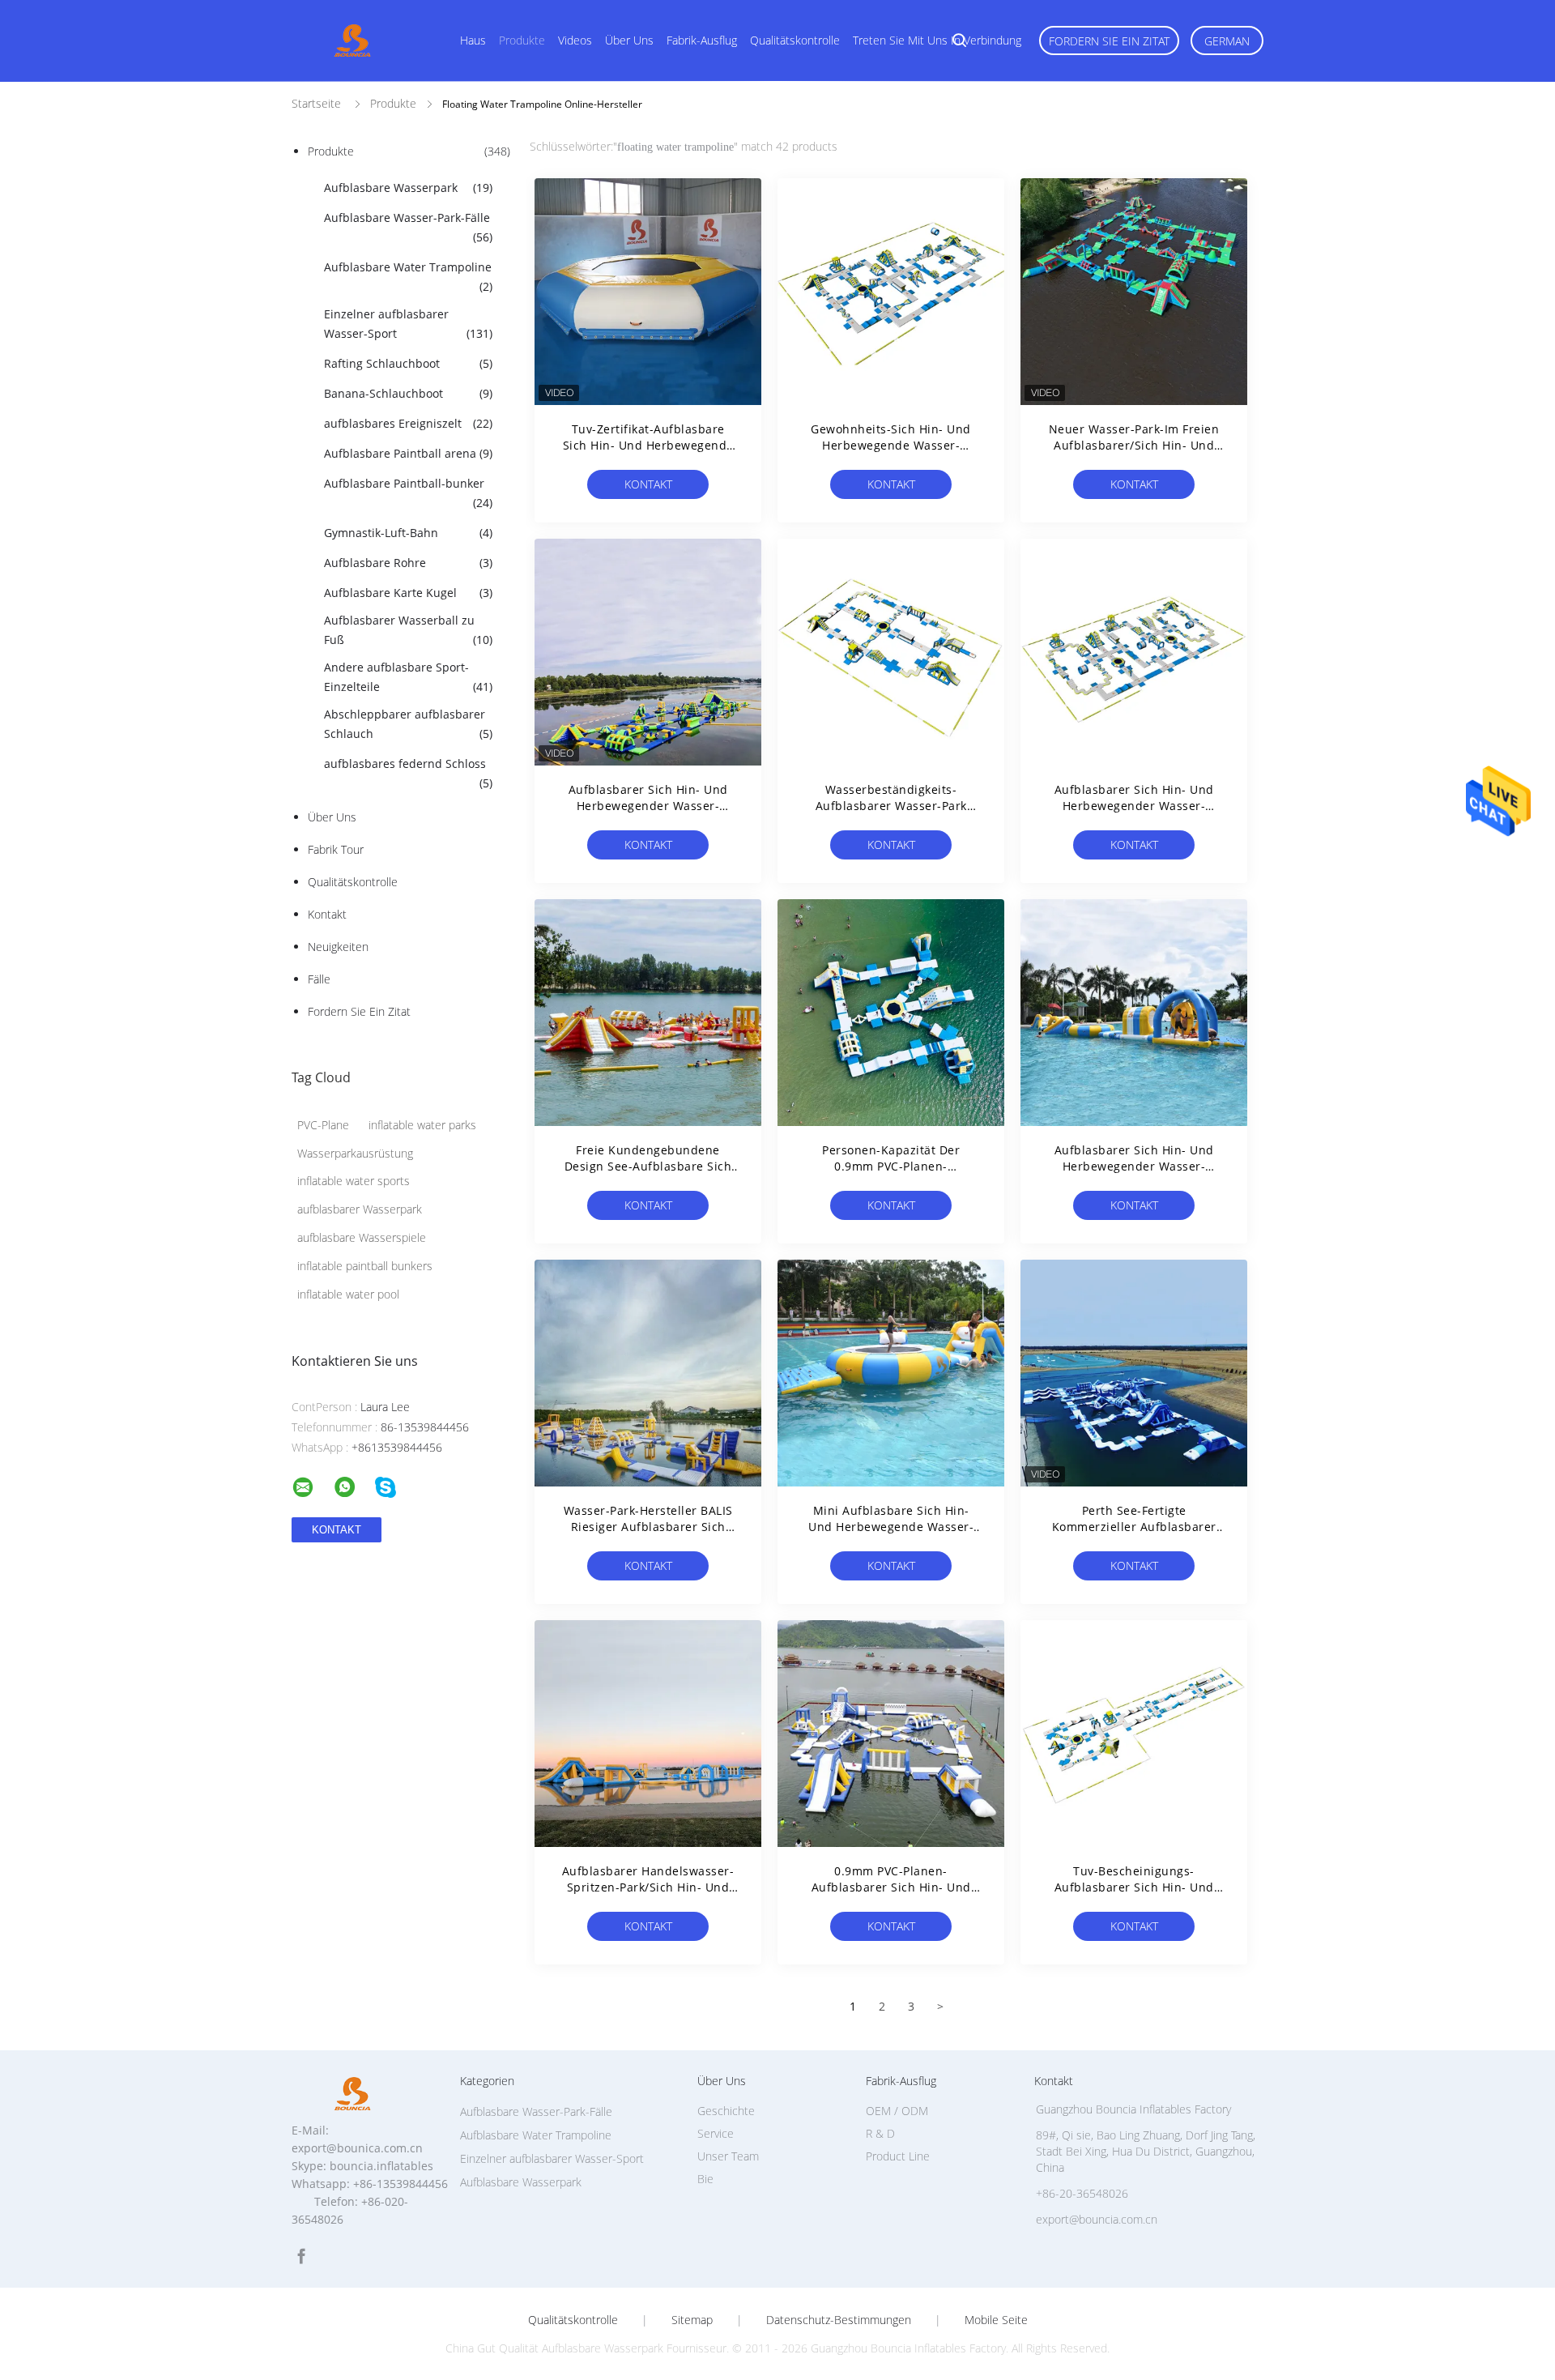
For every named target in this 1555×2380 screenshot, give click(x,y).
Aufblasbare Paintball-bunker (408, 493)
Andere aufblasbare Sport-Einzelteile (408, 677)
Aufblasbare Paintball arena (408, 453)
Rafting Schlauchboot (408, 363)
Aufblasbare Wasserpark (408, 188)
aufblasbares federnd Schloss (408, 773)
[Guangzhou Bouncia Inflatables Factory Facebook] (301, 2256)
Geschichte (726, 2111)
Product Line (898, 2156)
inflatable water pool (348, 1294)
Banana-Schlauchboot (408, 393)
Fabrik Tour (336, 849)
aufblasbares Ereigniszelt (408, 423)
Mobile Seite (996, 2320)
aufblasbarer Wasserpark (360, 1209)
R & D (880, 2133)
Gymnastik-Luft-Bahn (408, 533)
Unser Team (728, 2156)
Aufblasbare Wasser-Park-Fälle (408, 227)
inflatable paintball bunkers (365, 1266)
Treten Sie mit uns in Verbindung (937, 40)
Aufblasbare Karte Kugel (408, 593)
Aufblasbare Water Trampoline (408, 277)
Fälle (319, 979)
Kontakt (327, 914)
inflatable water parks (422, 1125)
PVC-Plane (323, 1125)
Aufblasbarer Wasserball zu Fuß (408, 630)
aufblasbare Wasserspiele (362, 1237)
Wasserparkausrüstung (355, 1153)
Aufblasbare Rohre (408, 563)
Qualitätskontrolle (795, 40)
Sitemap (692, 2320)
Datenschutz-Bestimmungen (839, 2320)
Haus (473, 40)
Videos (575, 40)
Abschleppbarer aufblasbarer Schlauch (408, 724)
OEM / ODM (897, 2111)
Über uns (629, 40)
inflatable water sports (354, 1181)
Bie (705, 2179)
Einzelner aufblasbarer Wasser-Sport (408, 324)
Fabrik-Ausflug (702, 40)
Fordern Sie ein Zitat (1109, 41)
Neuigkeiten (338, 947)
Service (716, 2133)
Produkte (522, 40)
